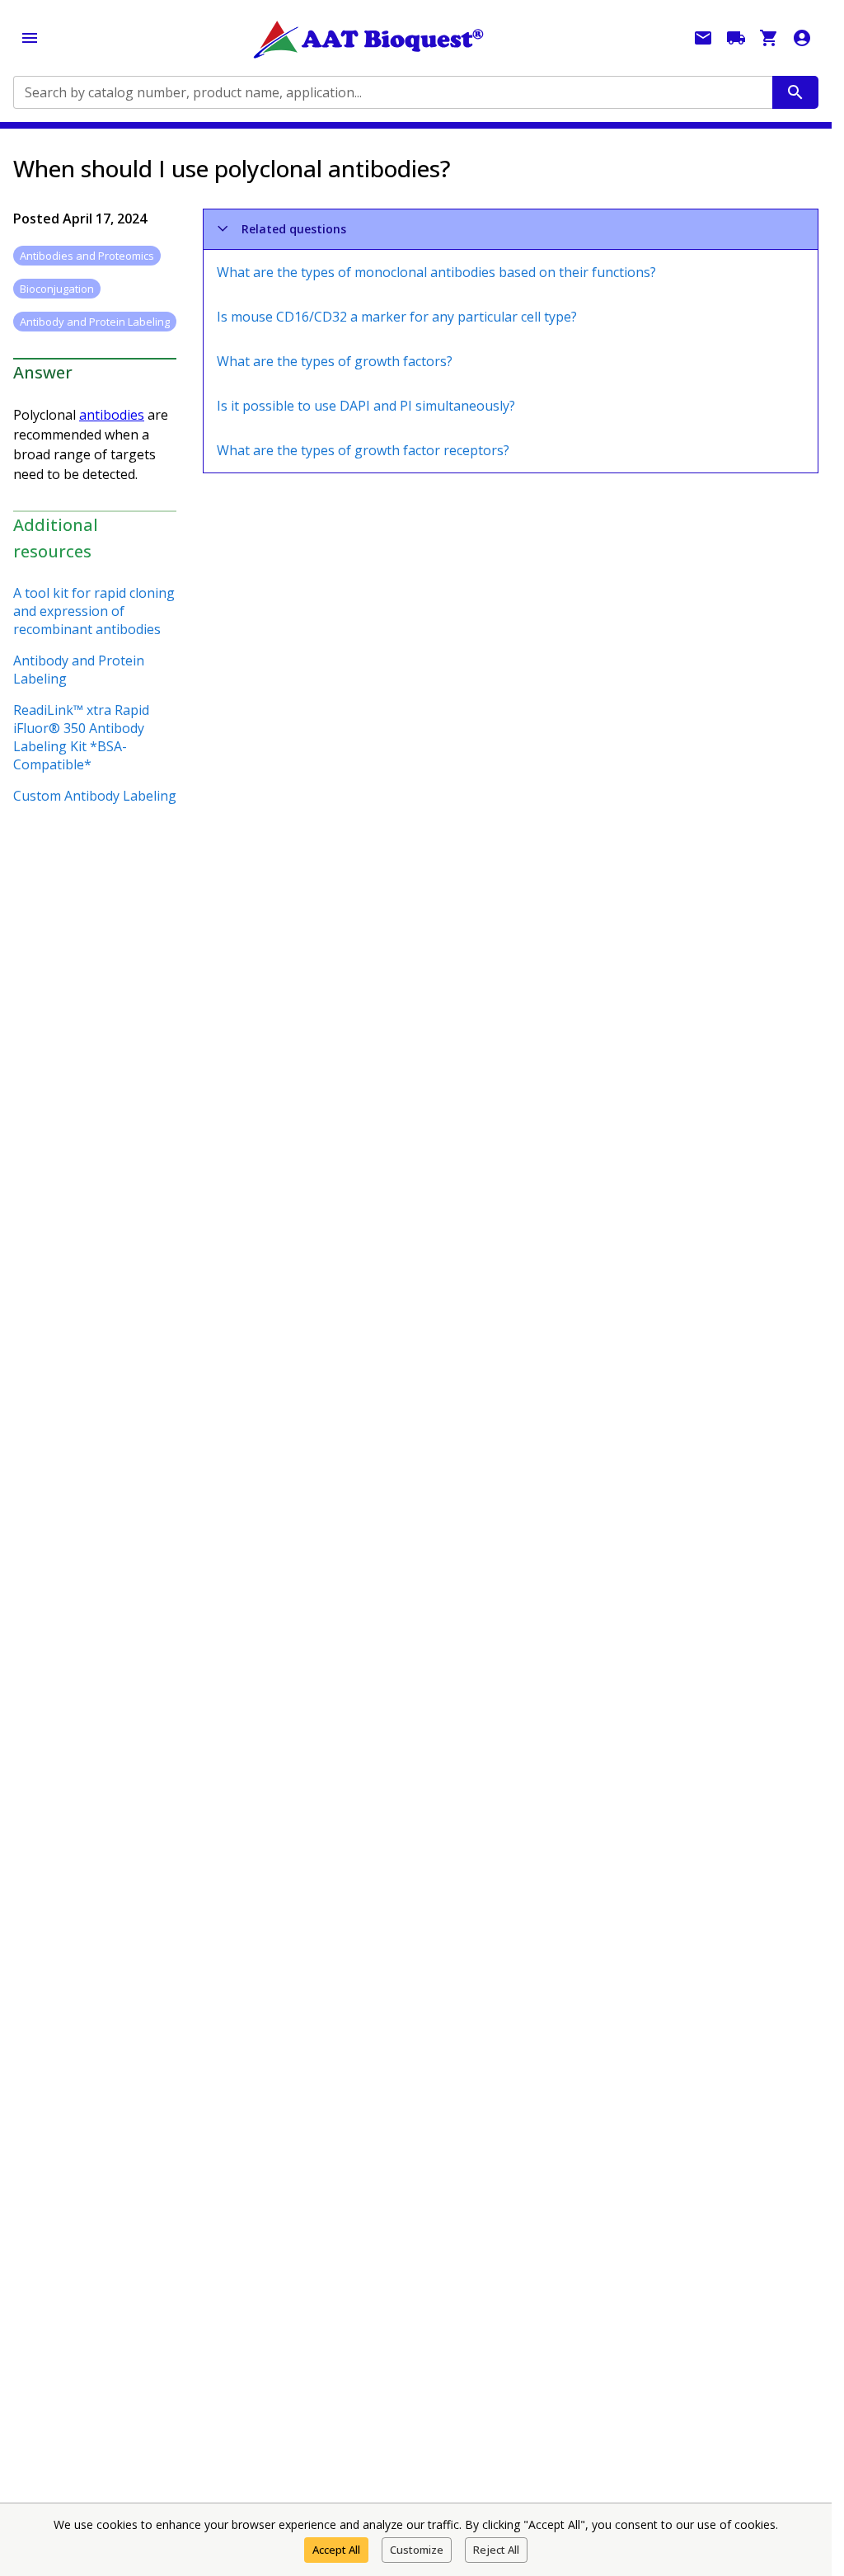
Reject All (496, 2550)
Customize (417, 2550)
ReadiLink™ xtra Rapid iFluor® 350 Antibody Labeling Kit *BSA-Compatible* (81, 737)
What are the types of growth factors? (335, 361)
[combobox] (392, 92)
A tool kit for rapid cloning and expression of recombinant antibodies (94, 611)
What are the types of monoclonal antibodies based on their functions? (436, 272)
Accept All (336, 2550)
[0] (769, 38)
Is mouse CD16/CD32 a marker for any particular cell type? (397, 317)
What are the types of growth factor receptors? (363, 450)
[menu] (30, 38)
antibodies (112, 415)
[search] (795, 92)
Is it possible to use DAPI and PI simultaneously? (366, 406)
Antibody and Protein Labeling (79, 670)
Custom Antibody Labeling (95, 796)
